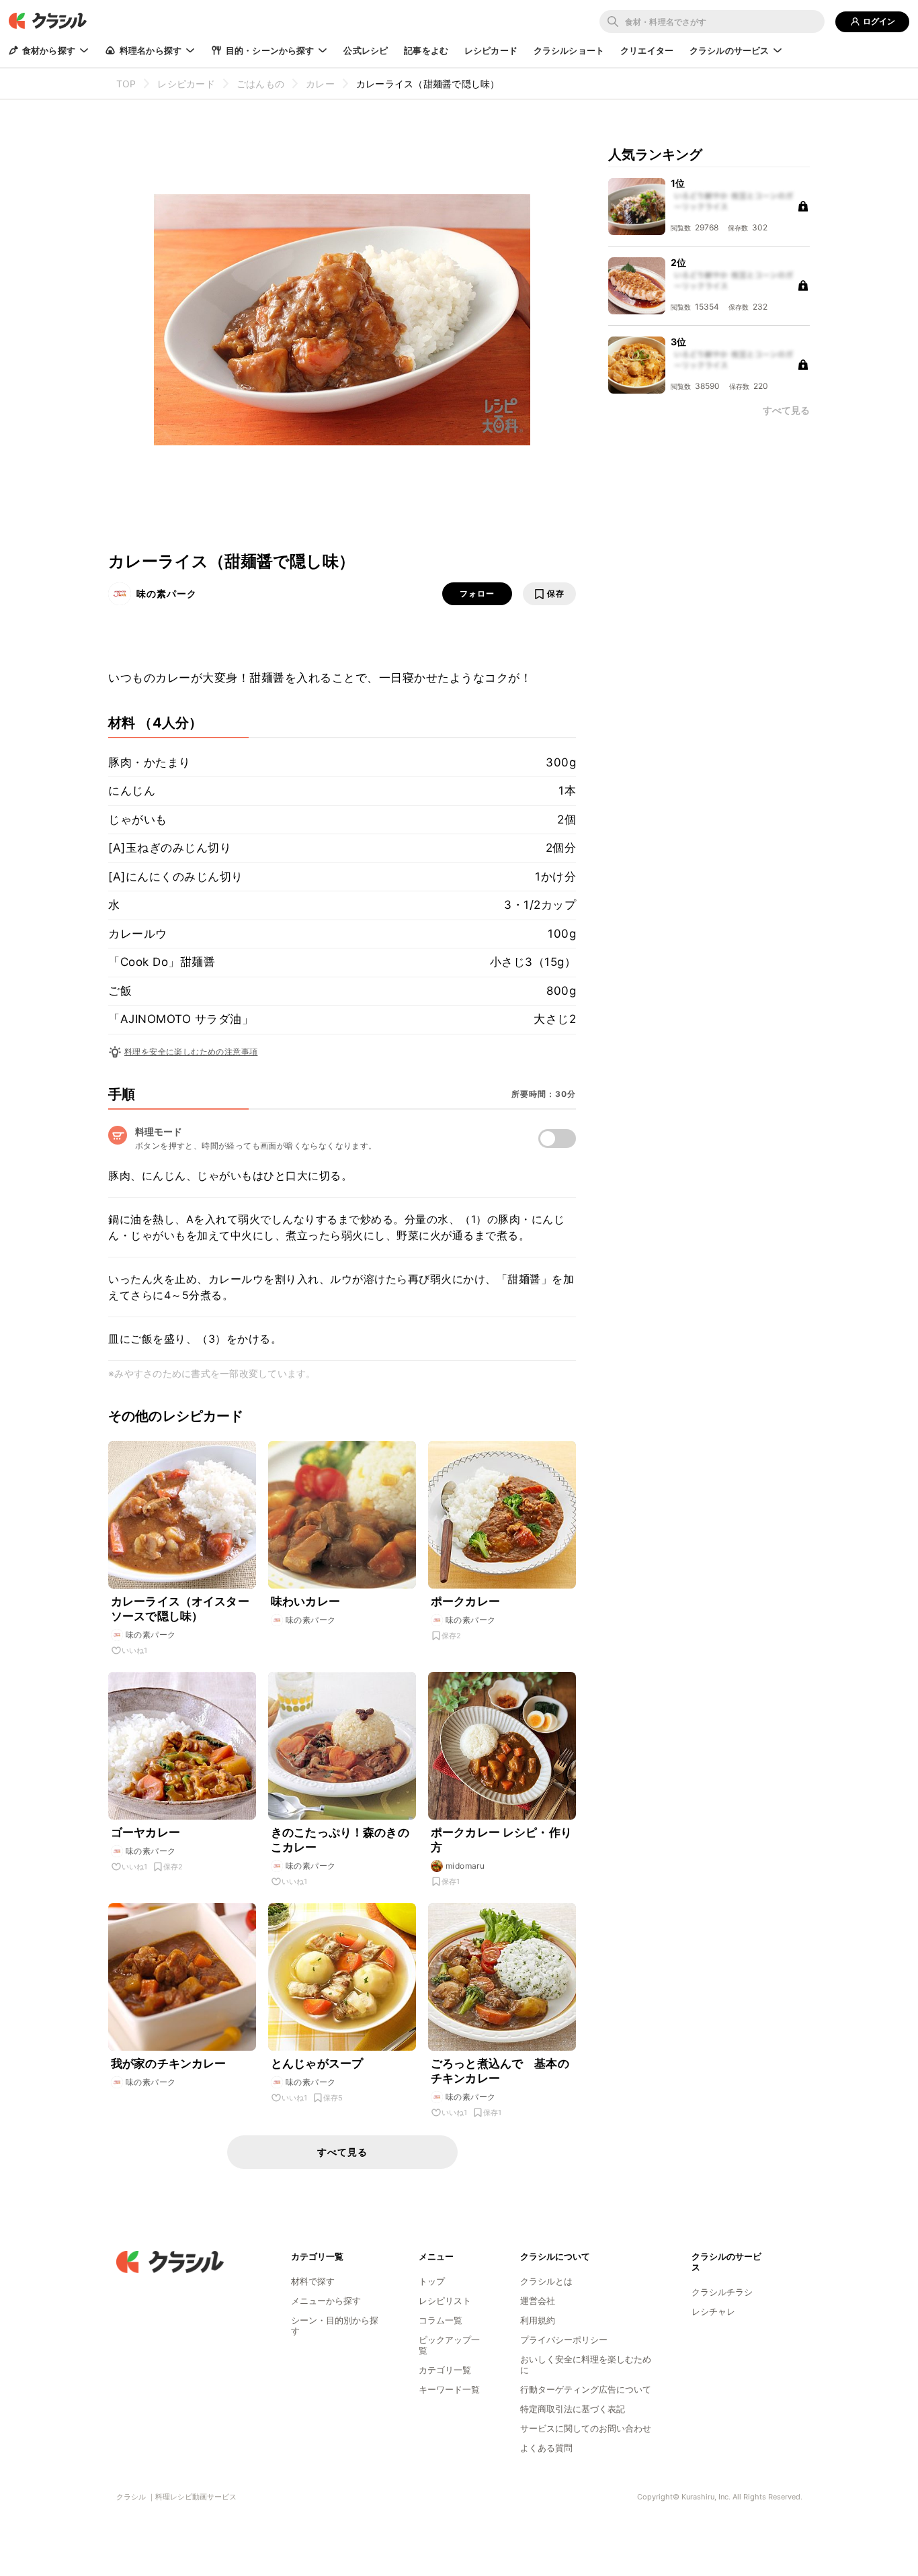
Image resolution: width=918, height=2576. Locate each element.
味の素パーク (167, 593)
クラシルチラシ (722, 2292)
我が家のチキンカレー (169, 2063)
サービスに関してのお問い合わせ (586, 2428)
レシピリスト (445, 2301)
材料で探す (313, 2281)
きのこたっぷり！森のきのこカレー (340, 1840)
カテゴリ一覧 (445, 2370)
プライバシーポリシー (564, 2340)
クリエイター (647, 50)
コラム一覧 (441, 2320)
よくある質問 (546, 2448)
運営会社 (538, 2301)
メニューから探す (326, 2301)
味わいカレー (305, 1601)
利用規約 (538, 2320)
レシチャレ (713, 2311)
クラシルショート (569, 50)
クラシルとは (546, 2281)
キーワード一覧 (449, 2389)
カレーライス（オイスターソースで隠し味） (180, 1609)
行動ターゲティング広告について (586, 2389)
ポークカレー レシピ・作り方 (501, 1840)
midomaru (465, 1866)
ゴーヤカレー (145, 1832)
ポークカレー (465, 1601)
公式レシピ (366, 50)
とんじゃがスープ (317, 2063)
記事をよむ (426, 50)
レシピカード (491, 50)
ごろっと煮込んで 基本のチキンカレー (500, 2071)
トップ (432, 2281)
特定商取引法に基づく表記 (573, 2409)
